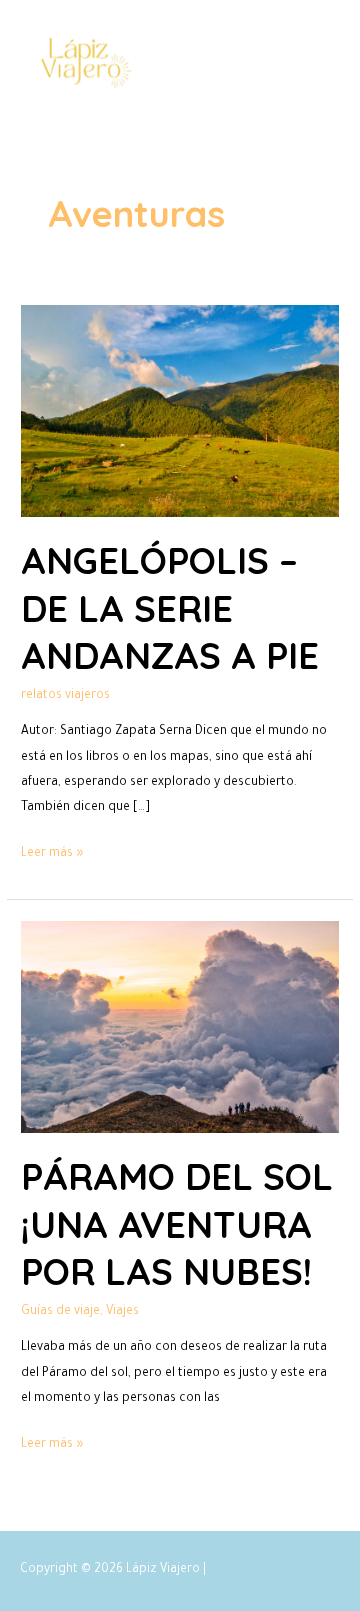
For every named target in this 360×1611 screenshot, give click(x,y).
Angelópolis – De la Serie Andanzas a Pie (170, 608)
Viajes (122, 1312)
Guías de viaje (60, 1312)
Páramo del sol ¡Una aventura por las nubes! (177, 1224)
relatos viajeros (65, 696)
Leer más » (52, 851)
